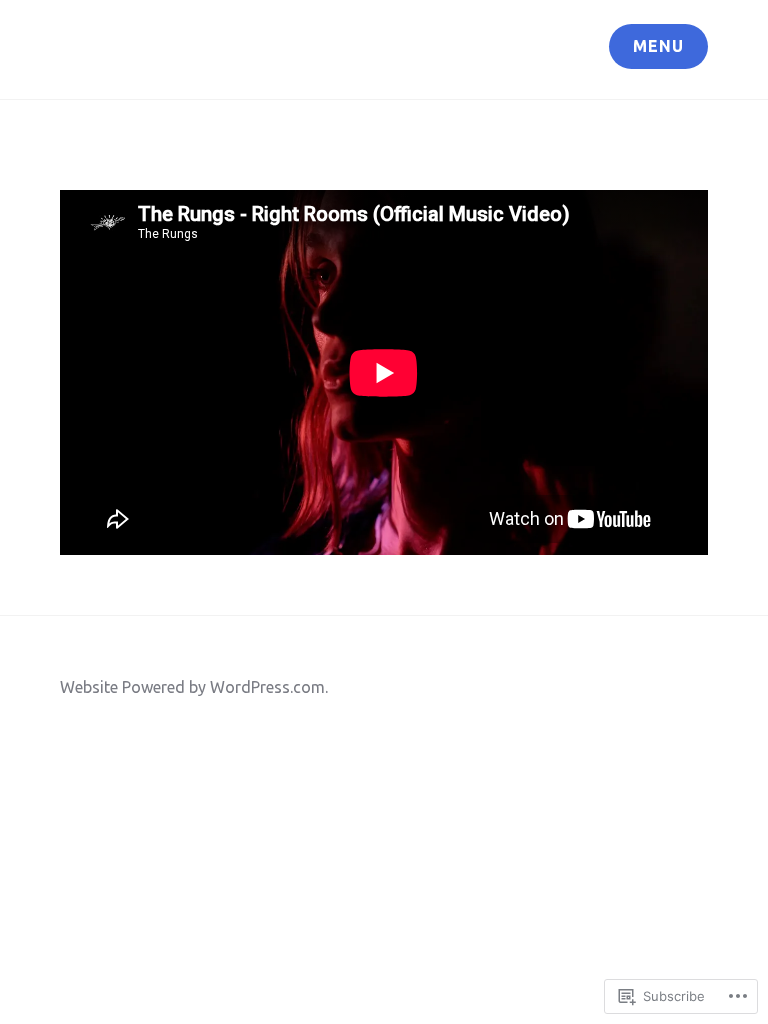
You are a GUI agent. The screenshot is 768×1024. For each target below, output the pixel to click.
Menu (658, 46)
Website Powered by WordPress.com (192, 687)
